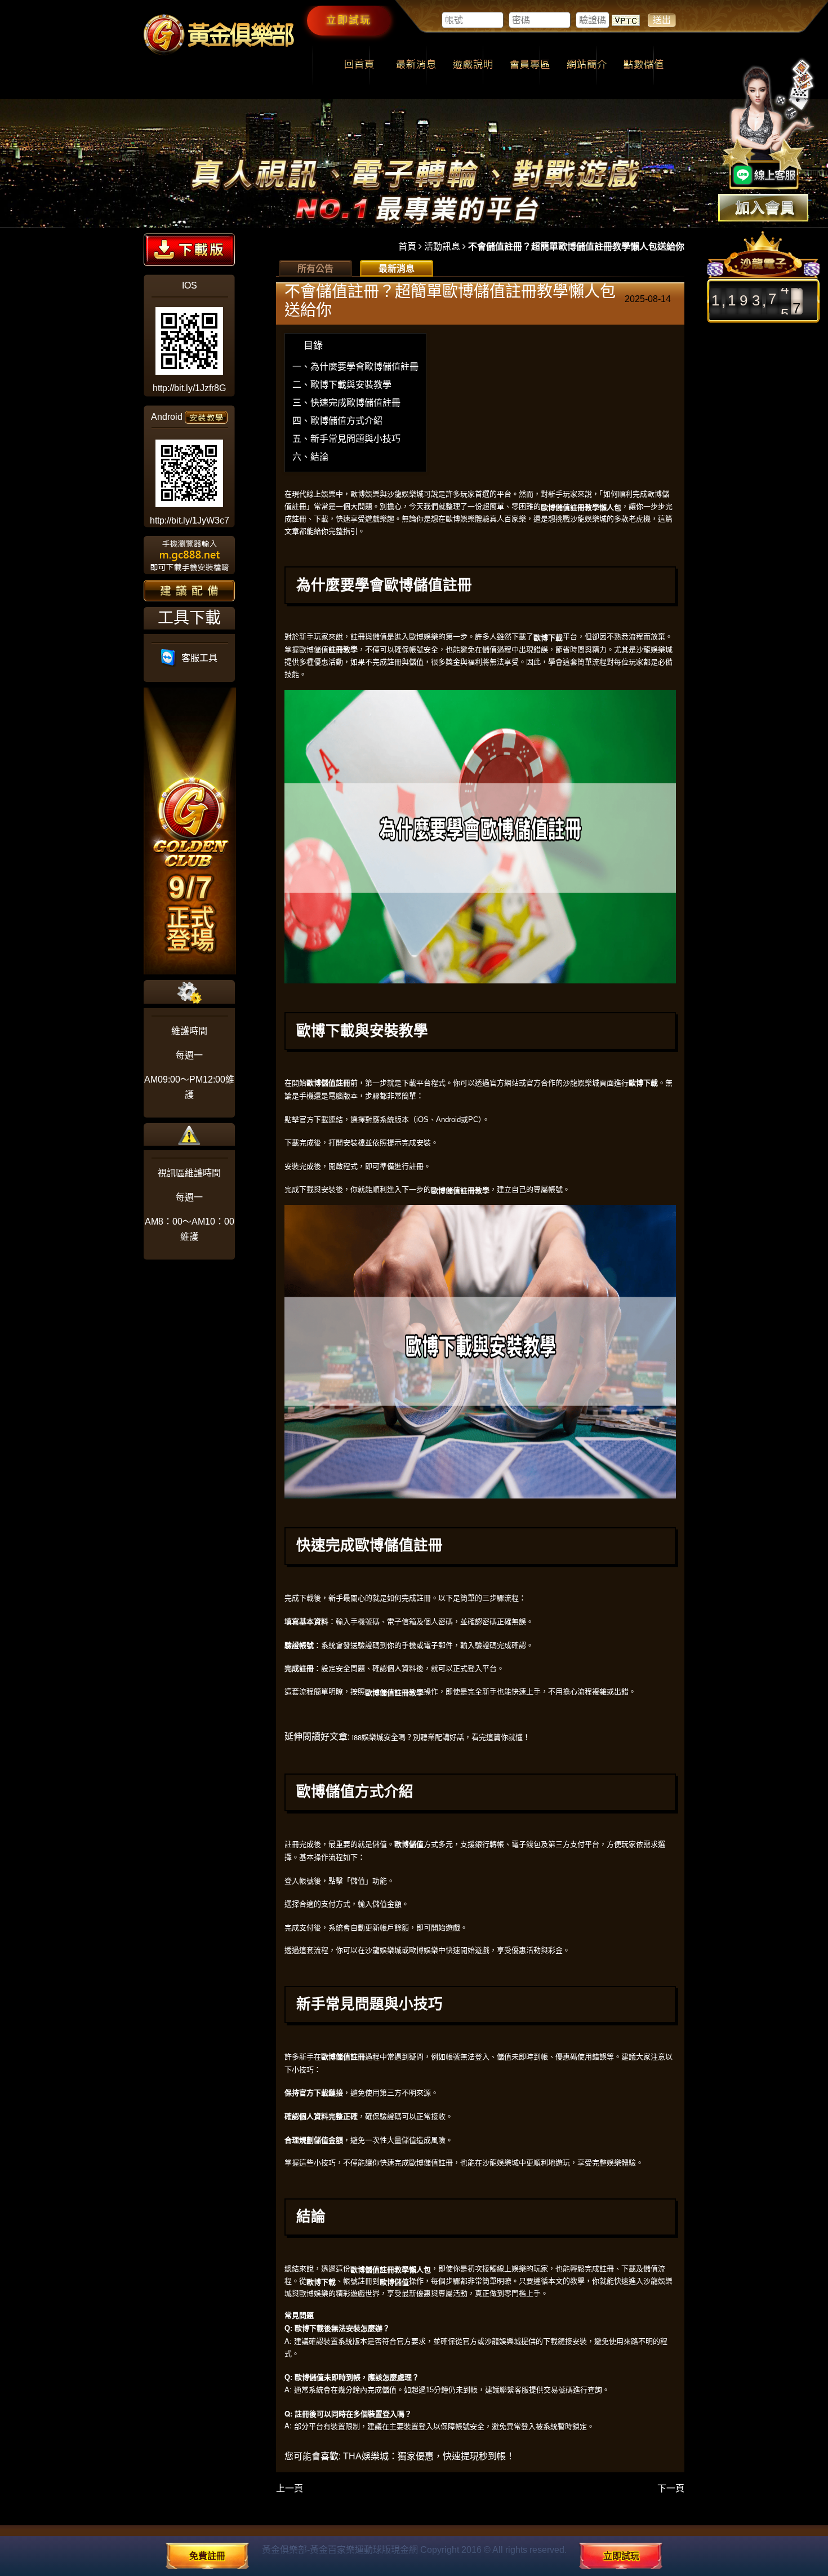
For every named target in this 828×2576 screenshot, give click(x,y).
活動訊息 (442, 247)
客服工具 (197, 658)
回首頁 (359, 65)
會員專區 (530, 65)
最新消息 (416, 65)
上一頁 (290, 2488)
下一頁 (671, 2488)
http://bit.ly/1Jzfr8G (189, 388)
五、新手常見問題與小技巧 (346, 439)
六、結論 (310, 457)
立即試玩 (349, 20)
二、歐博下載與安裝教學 (342, 385)
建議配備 (189, 591)
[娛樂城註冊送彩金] (763, 208)
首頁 (407, 247)
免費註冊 (207, 2556)
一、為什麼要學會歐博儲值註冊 (355, 367)
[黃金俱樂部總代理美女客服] (768, 125)
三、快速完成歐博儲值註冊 (346, 403)
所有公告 (315, 269)
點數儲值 (644, 65)
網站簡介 (587, 65)
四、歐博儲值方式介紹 (337, 421)
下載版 (189, 250)
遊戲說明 (473, 65)
